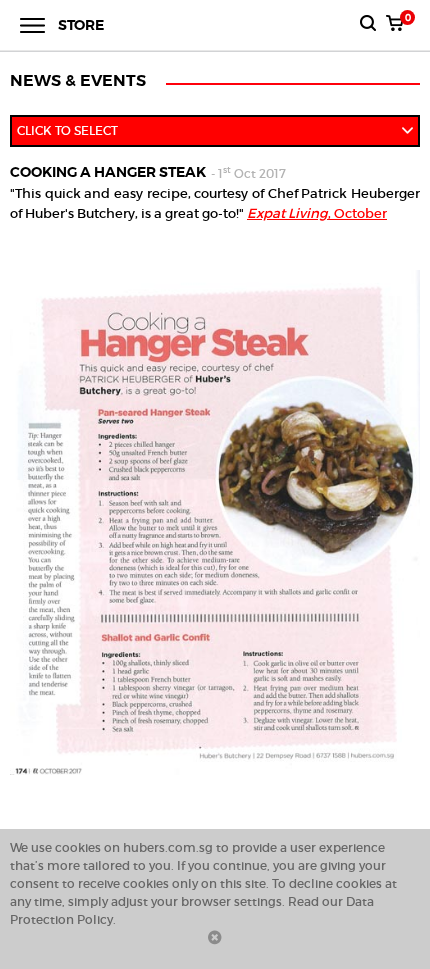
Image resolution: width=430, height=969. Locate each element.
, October (317, 213)
